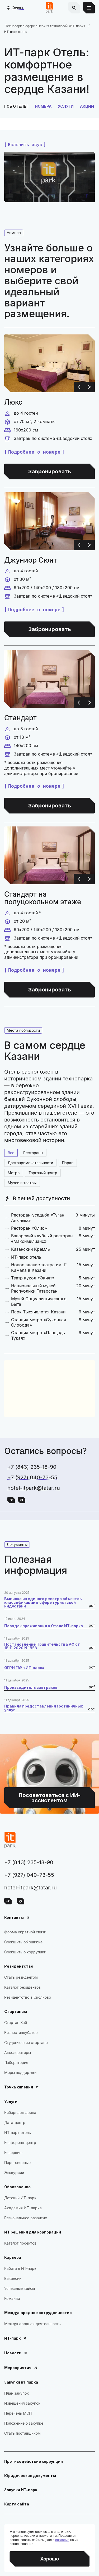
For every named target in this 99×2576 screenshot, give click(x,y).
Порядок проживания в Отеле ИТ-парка (44, 1626)
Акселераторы (18, 2053)
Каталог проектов (20, 2243)
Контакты (14, 1917)
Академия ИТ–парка (23, 2208)
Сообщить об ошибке (23, 1942)
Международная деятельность (32, 2324)
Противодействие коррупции (34, 2461)
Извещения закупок (22, 2403)
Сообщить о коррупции (25, 1952)
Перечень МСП (18, 2413)
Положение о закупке (24, 2423)
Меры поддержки (20, 2073)
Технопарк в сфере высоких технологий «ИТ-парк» (45, 26)
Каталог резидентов (22, 1987)
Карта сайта (17, 2504)
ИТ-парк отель (18, 2133)
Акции (87, 106)
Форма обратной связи (25, 1932)
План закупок (16, 2393)
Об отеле (16, 106)
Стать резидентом (21, 1977)
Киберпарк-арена (20, 2113)
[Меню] (89, 8)
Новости (13, 2353)
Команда (12, 2298)
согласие (62, 2540)
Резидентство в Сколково (28, 1997)
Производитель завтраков (31, 1687)
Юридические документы (30, 2476)
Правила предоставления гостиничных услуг (44, 1708)
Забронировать (50, 471)
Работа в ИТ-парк (20, 2268)
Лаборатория (16, 2063)
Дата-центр (15, 2123)
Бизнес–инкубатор (21, 2032)
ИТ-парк (12, 2338)
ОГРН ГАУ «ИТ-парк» (24, 1668)
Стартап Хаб (16, 2022)
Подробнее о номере (34, 452)
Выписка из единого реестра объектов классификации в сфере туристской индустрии (43, 1602)
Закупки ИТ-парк (21, 2490)
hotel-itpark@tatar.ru (34, 1488)
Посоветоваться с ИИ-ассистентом (37, 1737)
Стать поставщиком (22, 2433)
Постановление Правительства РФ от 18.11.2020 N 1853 (42, 1646)
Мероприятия (18, 2368)
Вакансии (13, 2278)
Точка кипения (19, 2087)
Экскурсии (14, 2173)
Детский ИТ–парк (20, 2198)
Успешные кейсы (20, 2288)
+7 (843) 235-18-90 (32, 1467)
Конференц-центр (20, 2143)
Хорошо (49, 2559)
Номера (43, 106)
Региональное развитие (26, 2218)
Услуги (66, 106)
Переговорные (17, 2163)
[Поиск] (74, 8)
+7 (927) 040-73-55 (32, 1477)
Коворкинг (14, 2153)
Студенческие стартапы (26, 2043)
